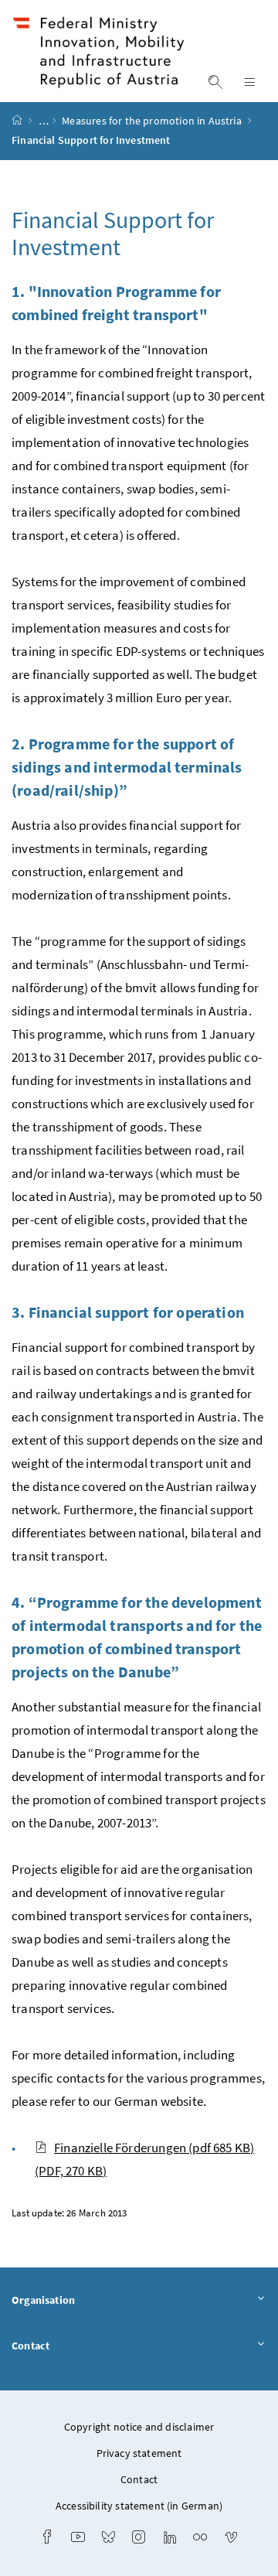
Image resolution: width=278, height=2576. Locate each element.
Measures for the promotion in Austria (153, 121)
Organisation (43, 2300)
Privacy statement (139, 2453)
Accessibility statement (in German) (139, 2506)
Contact (31, 2346)
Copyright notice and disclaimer (139, 2427)
